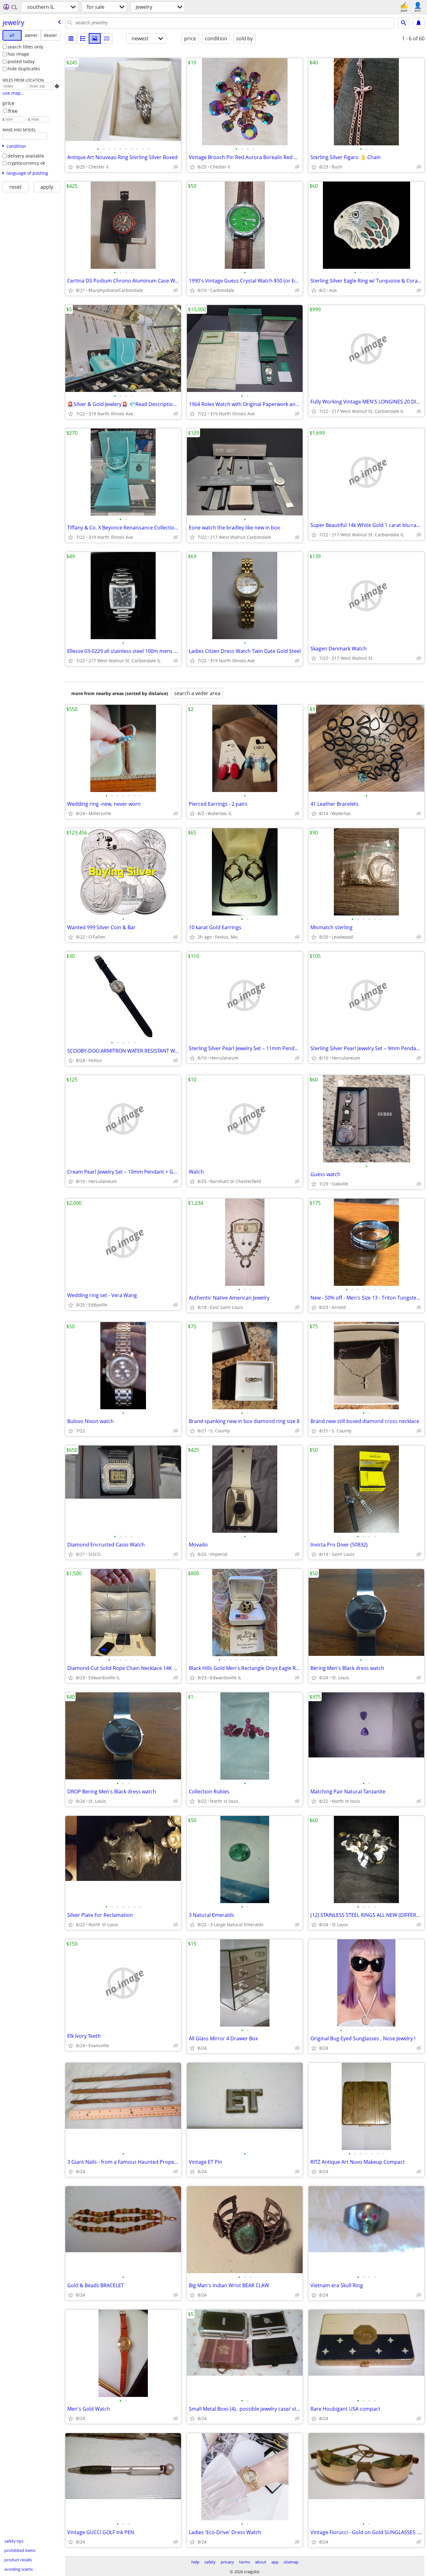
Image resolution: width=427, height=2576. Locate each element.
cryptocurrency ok (26, 163)
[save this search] (419, 23)
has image (18, 54)
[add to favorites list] (71, 167)
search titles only (25, 47)
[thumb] (83, 38)
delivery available (26, 156)
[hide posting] (176, 167)
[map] (107, 38)
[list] (71, 38)
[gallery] (95, 38)
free (13, 111)
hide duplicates (24, 69)
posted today (21, 61)
